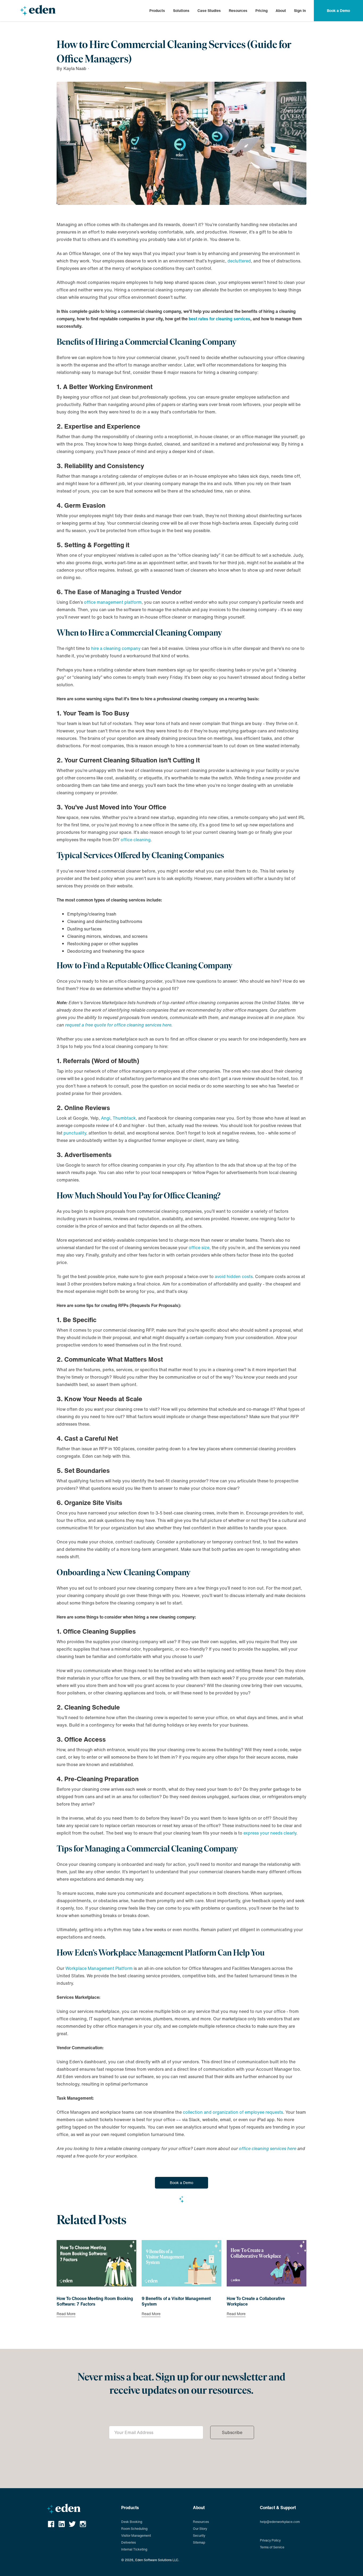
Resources (238, 11)
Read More (66, 2314)
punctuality (75, 1133)
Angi (106, 1118)
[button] (157, 11)
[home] (38, 11)
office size (199, 1248)
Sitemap (199, 2542)
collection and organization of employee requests (233, 2112)
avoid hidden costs (234, 1276)
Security (199, 2536)
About (281, 11)
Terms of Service (272, 2547)
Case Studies (209, 10)
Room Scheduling (134, 2529)
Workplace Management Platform (99, 1968)
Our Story (200, 2529)
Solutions (181, 11)
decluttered (239, 261)
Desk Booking (132, 2522)
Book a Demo (181, 2183)
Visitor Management (136, 2536)
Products (157, 11)
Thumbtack (124, 1118)
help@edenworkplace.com (280, 2522)
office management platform (113, 602)
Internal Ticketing (134, 2549)
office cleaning (136, 840)
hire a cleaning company (116, 648)
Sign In (300, 10)
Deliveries (128, 2542)
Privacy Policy (270, 2540)
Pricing (261, 11)
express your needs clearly (270, 1833)
